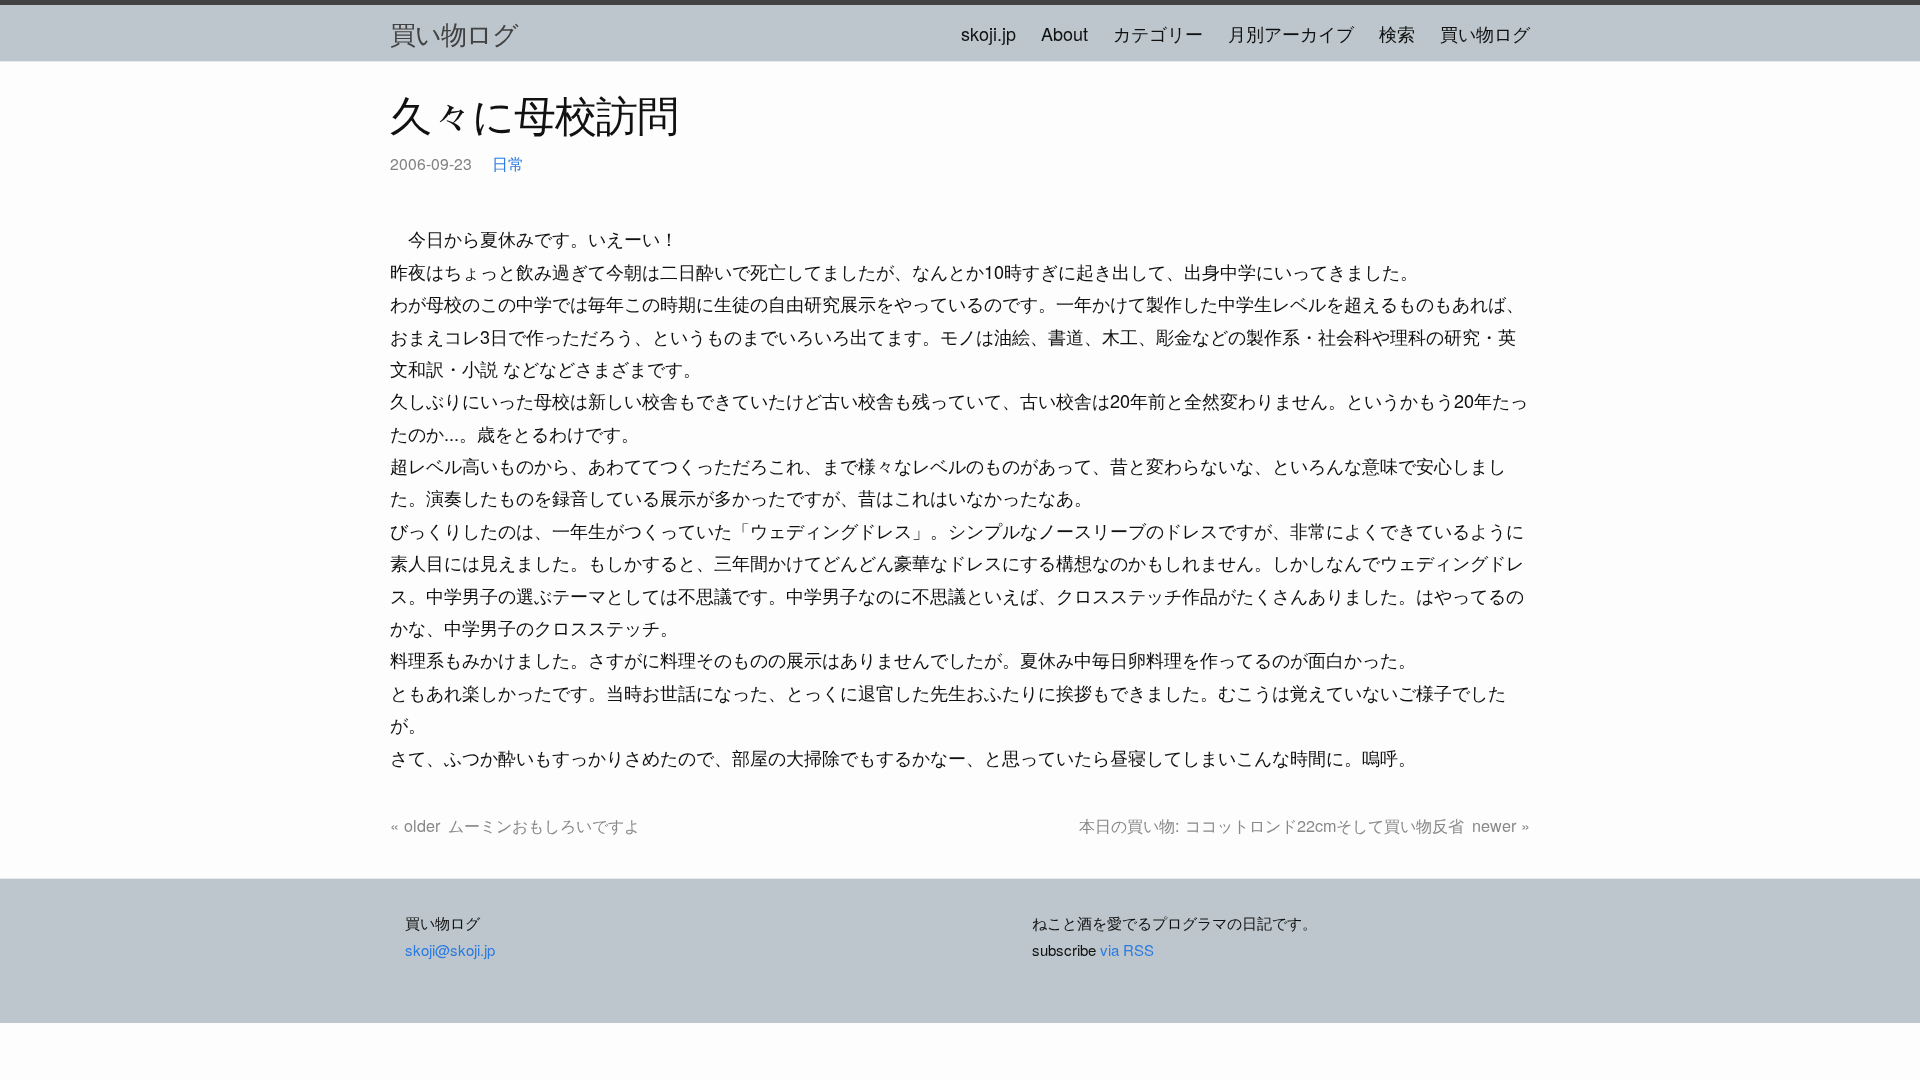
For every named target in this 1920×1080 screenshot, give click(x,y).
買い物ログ (454, 32)
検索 (1397, 33)
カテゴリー (1158, 33)
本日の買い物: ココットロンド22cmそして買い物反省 (1271, 825)
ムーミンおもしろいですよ (544, 825)
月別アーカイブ (1291, 33)
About (1064, 33)
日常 (508, 163)
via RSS (1127, 949)
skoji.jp (988, 33)
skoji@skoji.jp (450, 949)
